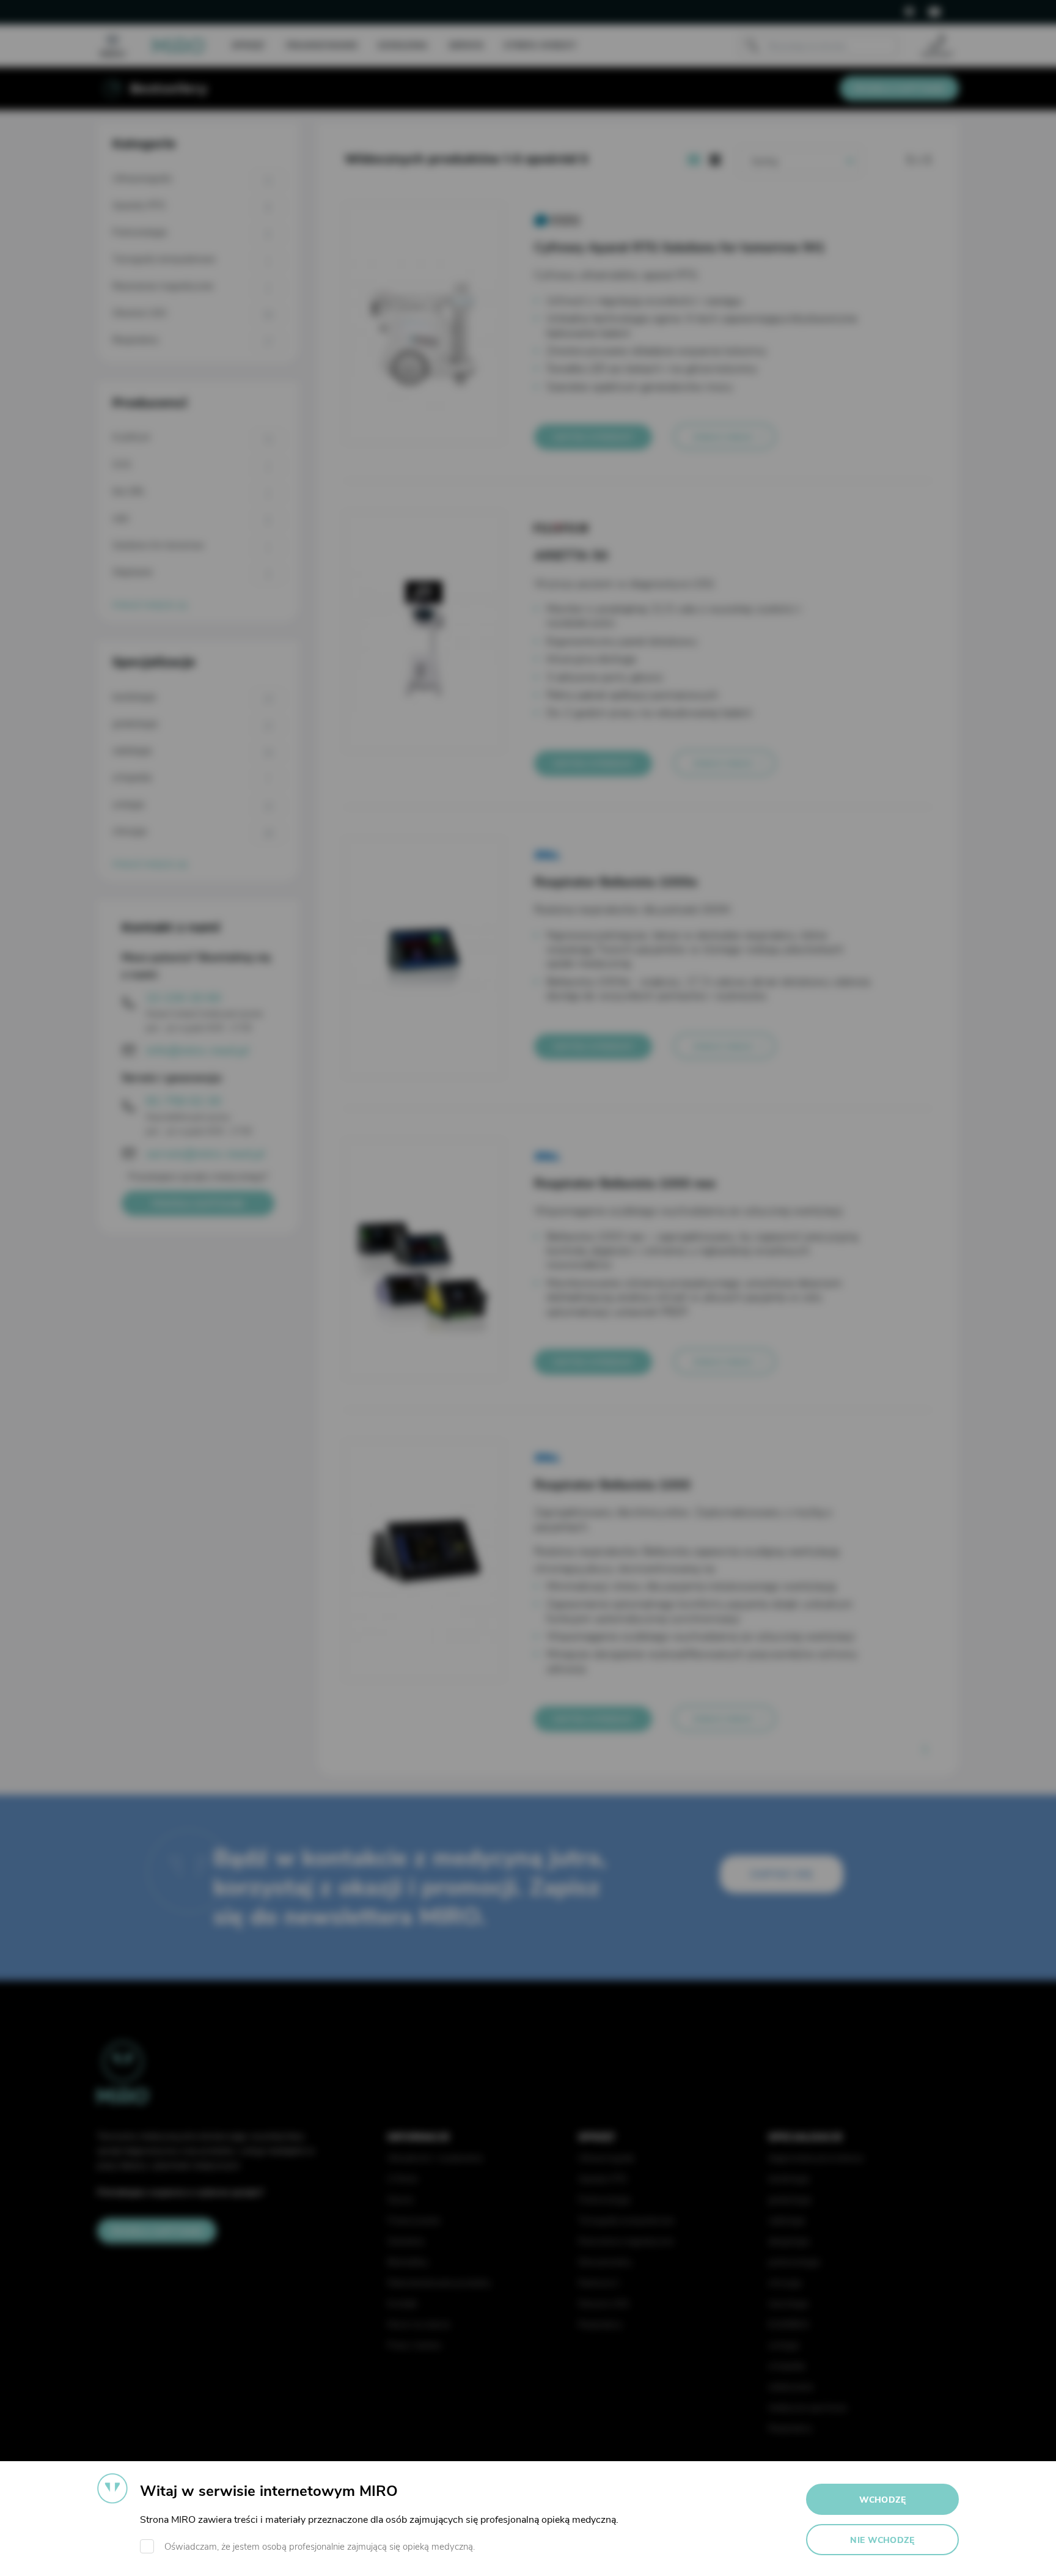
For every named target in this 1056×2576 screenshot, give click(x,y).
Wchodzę (883, 2500)
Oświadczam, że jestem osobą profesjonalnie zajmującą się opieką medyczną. (320, 2547)
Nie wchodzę (882, 2540)
